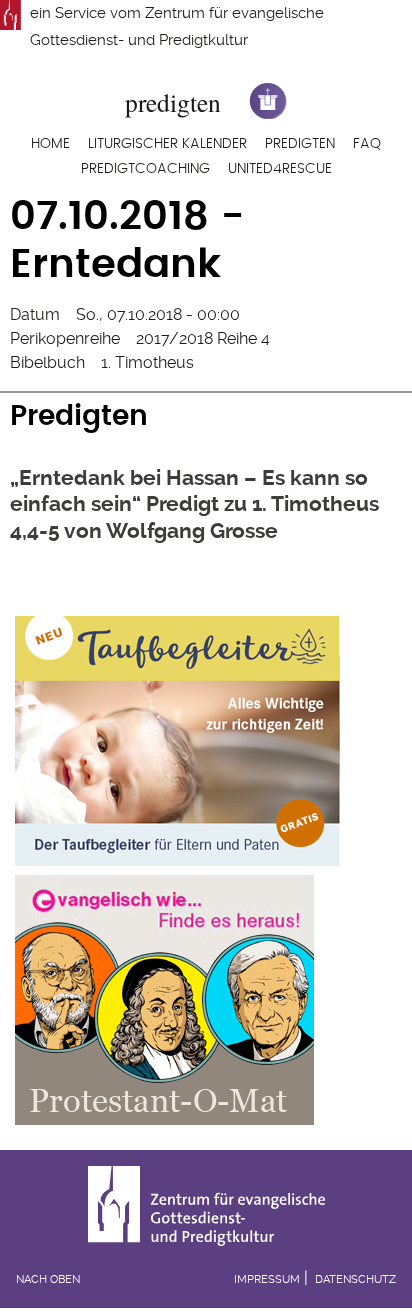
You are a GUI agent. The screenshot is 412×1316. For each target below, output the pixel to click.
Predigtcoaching (145, 169)
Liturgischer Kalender (167, 144)
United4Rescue (280, 169)
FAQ (367, 144)
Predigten (300, 144)
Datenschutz (355, 1279)
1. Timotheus (147, 362)
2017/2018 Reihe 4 (203, 338)
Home (50, 144)
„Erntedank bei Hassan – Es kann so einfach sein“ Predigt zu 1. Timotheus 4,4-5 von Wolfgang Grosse (194, 504)
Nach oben (48, 1279)
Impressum (267, 1279)
